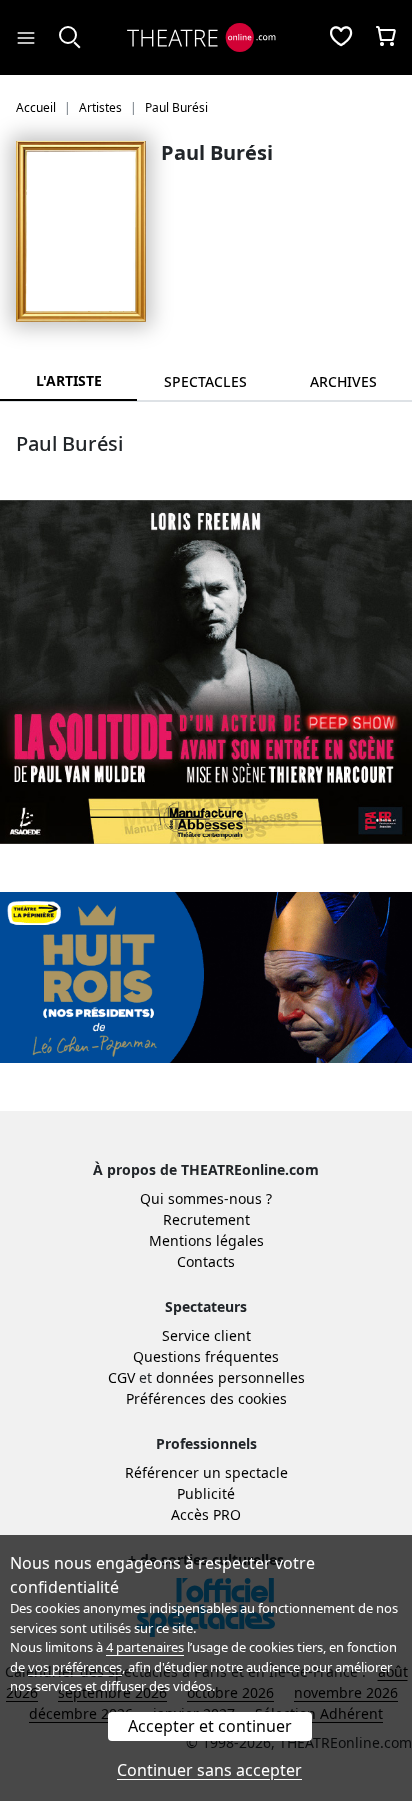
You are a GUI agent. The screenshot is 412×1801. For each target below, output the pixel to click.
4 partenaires (145, 1647)
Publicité (206, 1493)
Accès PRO (206, 1514)
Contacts (206, 1261)
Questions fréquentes (206, 1356)
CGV (121, 1377)
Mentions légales (206, 1240)
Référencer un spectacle (206, 1472)
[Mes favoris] (341, 38)
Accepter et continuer (210, 1726)
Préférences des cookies (206, 1398)
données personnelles (230, 1377)
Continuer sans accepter (209, 1770)
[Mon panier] (386, 38)
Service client (206, 1335)
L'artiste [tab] (69, 380)
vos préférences (75, 1667)
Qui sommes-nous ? (206, 1198)
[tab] (205, 381)
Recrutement (206, 1219)
